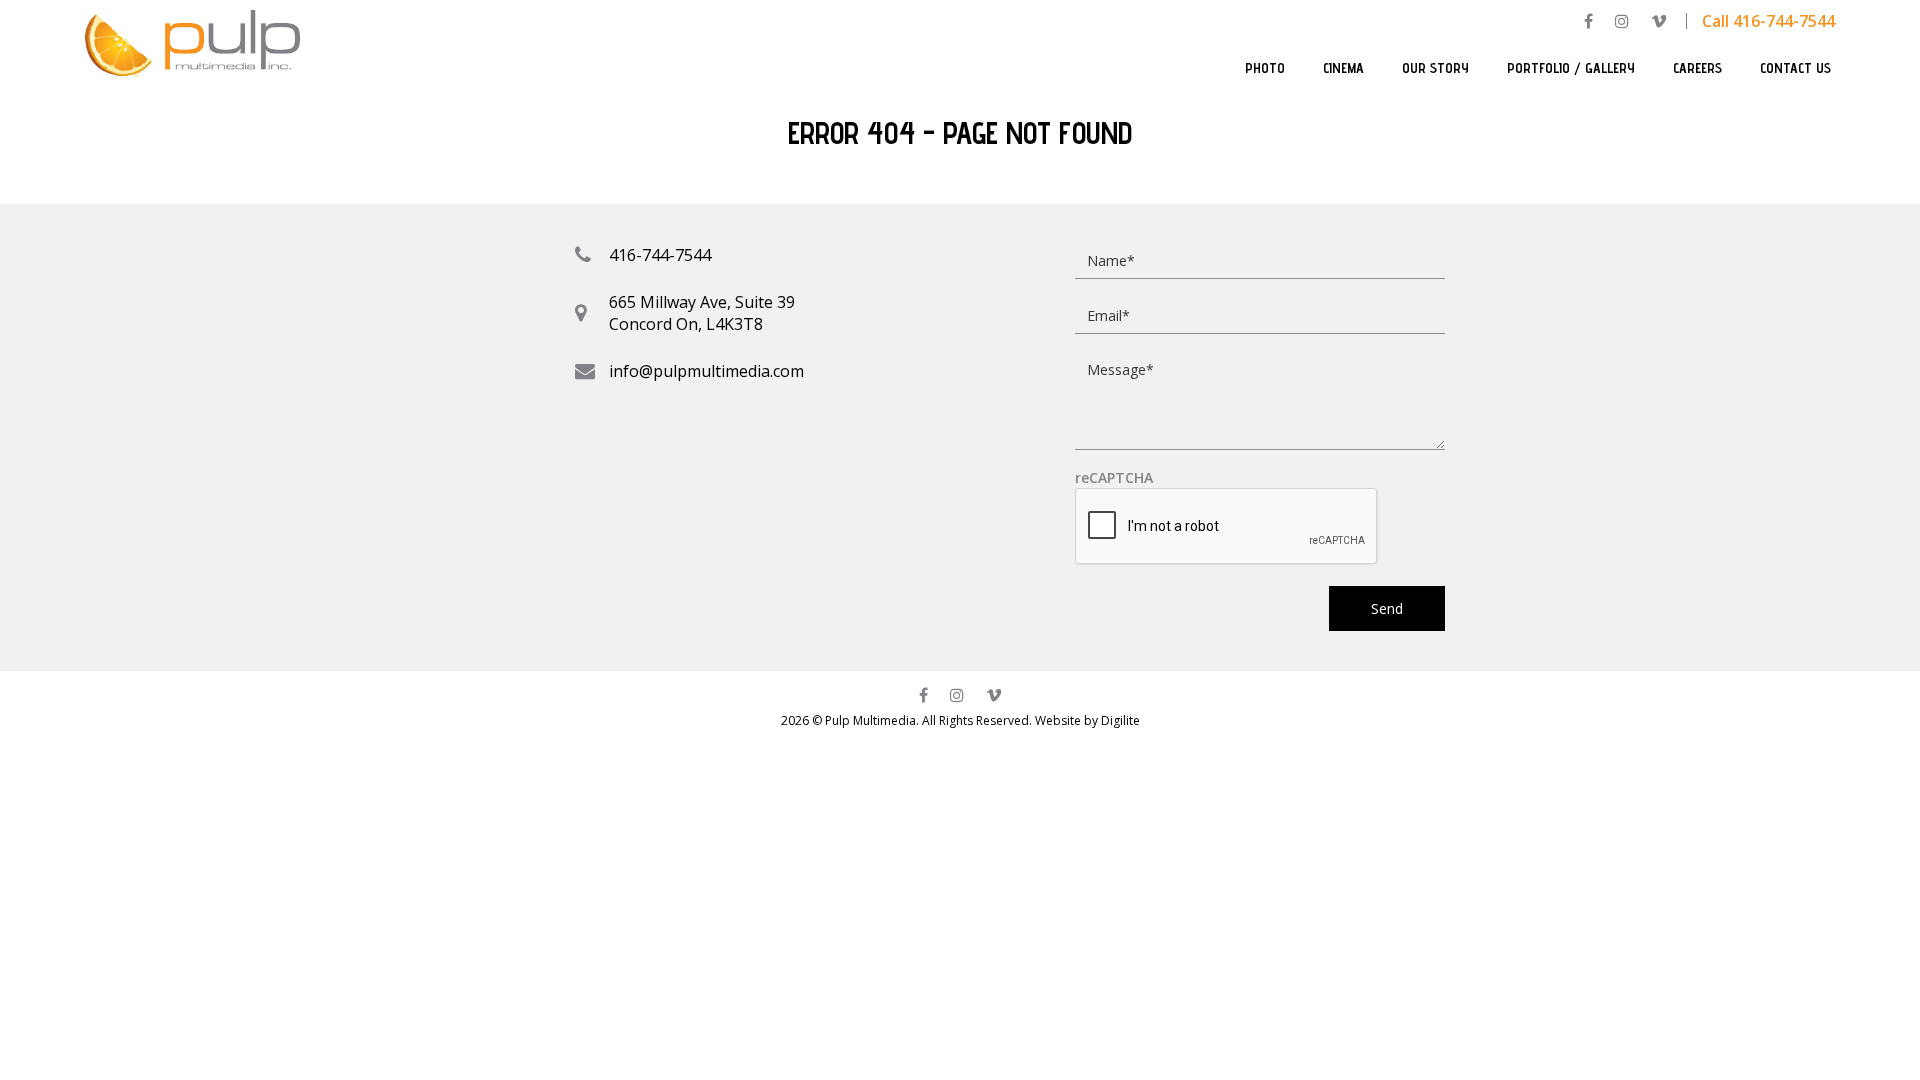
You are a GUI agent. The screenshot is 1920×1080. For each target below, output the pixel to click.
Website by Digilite (1087, 720)
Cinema (1343, 68)
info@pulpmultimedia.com (706, 371)
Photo (1265, 68)
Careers (1697, 68)
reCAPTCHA (1114, 478)
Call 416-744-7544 (1768, 21)
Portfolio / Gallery (1571, 68)
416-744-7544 (660, 255)
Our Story (1435, 68)
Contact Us (1795, 68)
